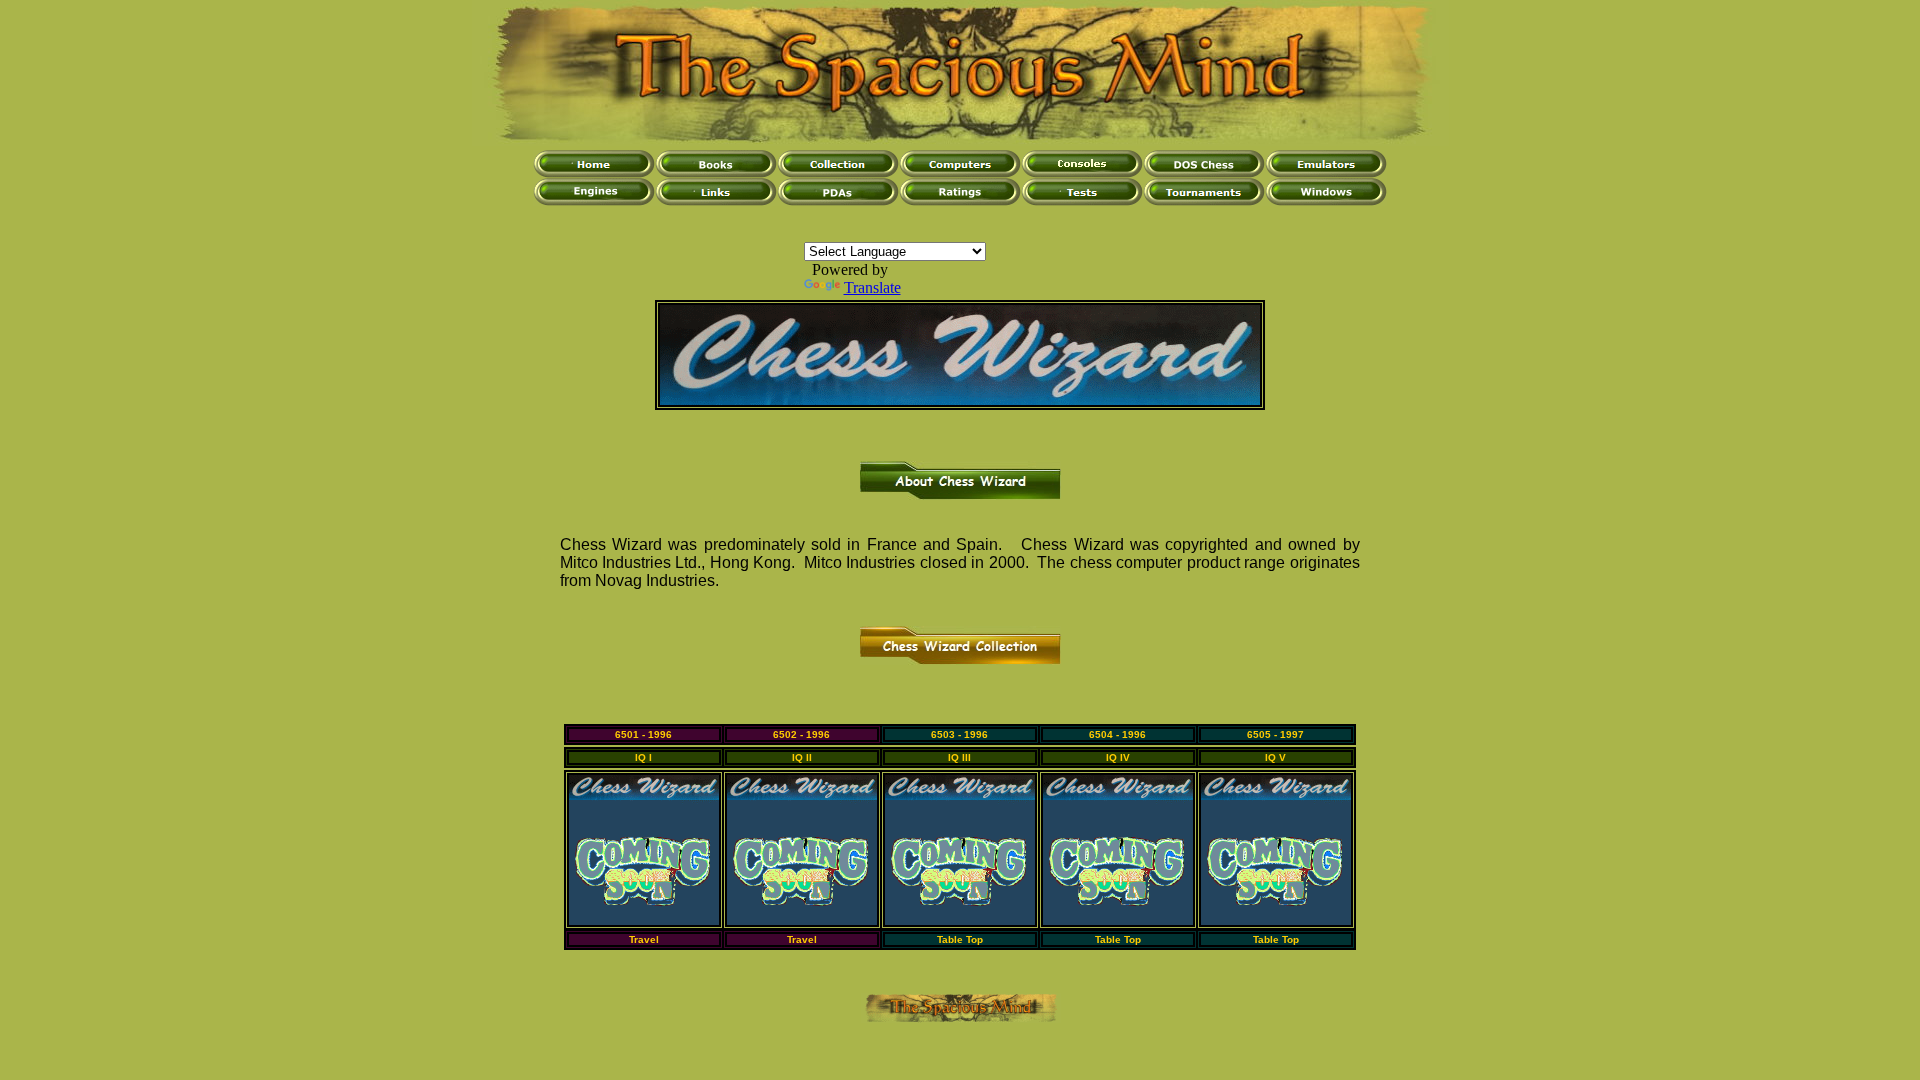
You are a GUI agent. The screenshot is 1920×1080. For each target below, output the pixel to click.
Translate (872, 287)
